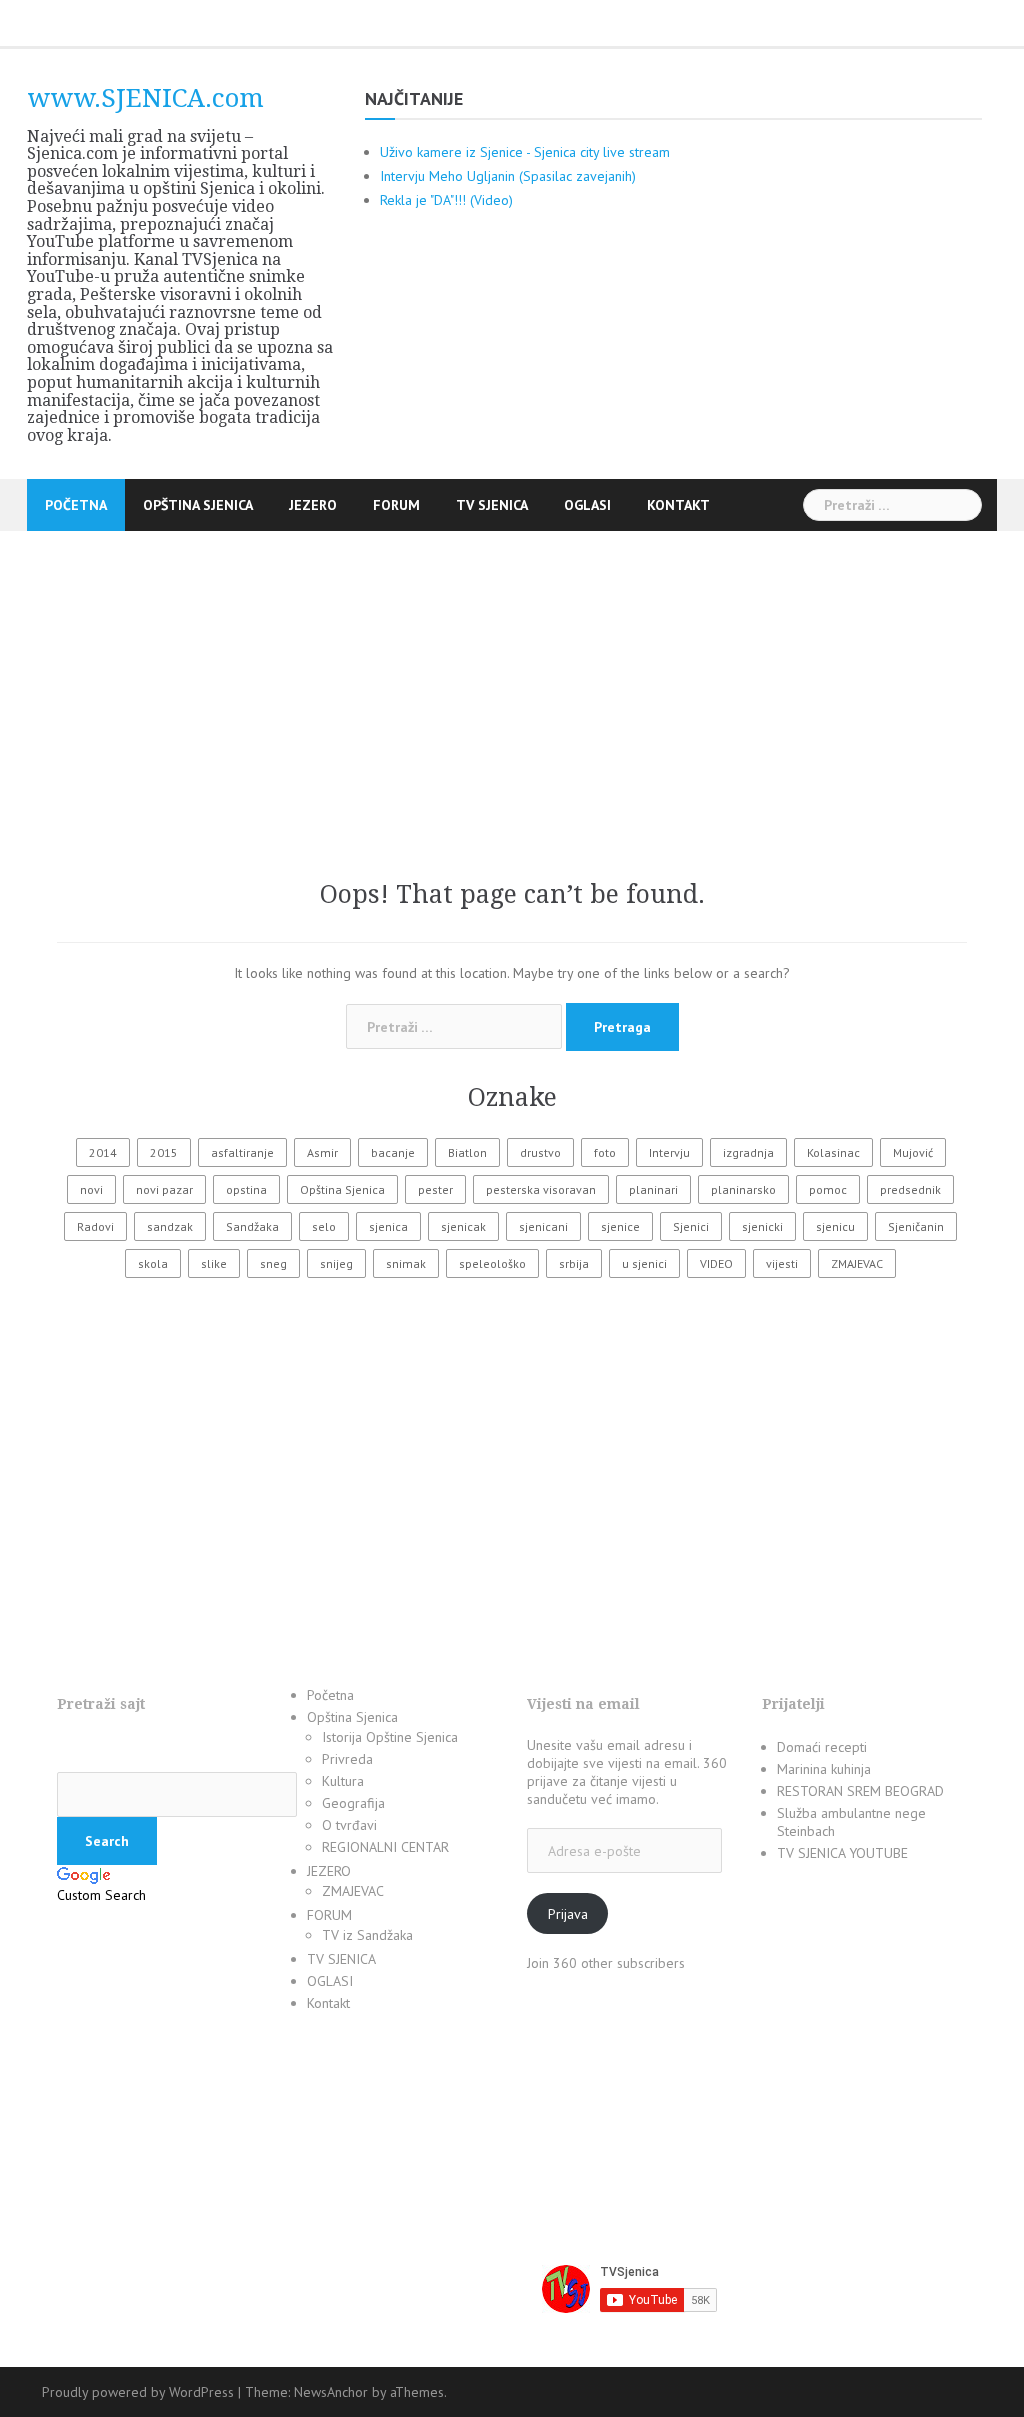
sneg (273, 1263)
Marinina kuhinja (824, 1769)
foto (605, 1152)
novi (91, 1189)
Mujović (913, 1152)
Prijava (568, 1914)
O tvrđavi (349, 1825)
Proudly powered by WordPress (138, 2392)
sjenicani (543, 1226)
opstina (246, 1189)
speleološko (492, 1263)
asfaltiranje (242, 1152)
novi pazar (164, 1189)
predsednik (910, 1189)
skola (153, 1263)
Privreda (347, 1759)
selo (324, 1226)
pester (435, 1189)
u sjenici (644, 1263)
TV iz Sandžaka (367, 1935)
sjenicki (762, 1226)
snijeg (336, 1263)
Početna (76, 505)
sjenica (388, 1226)
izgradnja (748, 1152)
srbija (574, 1263)
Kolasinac (833, 1152)
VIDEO (716, 1263)
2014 (103, 1152)
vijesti (782, 1263)
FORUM (396, 505)
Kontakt (678, 505)
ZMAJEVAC (857, 1263)
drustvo (540, 1152)
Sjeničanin (916, 1226)
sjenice (620, 1226)
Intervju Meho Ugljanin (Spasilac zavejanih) (508, 176)
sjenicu (835, 1226)
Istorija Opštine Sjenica (390, 1737)
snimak (406, 1263)
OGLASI (587, 505)
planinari (653, 1189)
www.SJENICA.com (145, 98)
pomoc (828, 1189)
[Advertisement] (512, 671)
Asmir (322, 1152)
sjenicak (463, 1226)
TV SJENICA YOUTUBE (842, 1853)
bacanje (393, 1152)
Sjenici (691, 1226)
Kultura (343, 1781)
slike (214, 1263)
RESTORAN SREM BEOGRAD (860, 1791)
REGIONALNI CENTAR (385, 1847)
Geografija (353, 1803)
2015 (164, 1152)
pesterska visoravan (541, 1189)
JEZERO (313, 505)
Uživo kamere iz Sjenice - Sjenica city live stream (525, 152)
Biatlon (467, 1152)
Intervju (669, 1152)
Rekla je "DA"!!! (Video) (446, 200)
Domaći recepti (822, 1747)
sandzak (170, 1226)
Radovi (95, 1226)
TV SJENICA (492, 505)
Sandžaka (252, 1226)
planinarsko (743, 1189)
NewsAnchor (331, 2392)
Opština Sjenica (198, 505)
